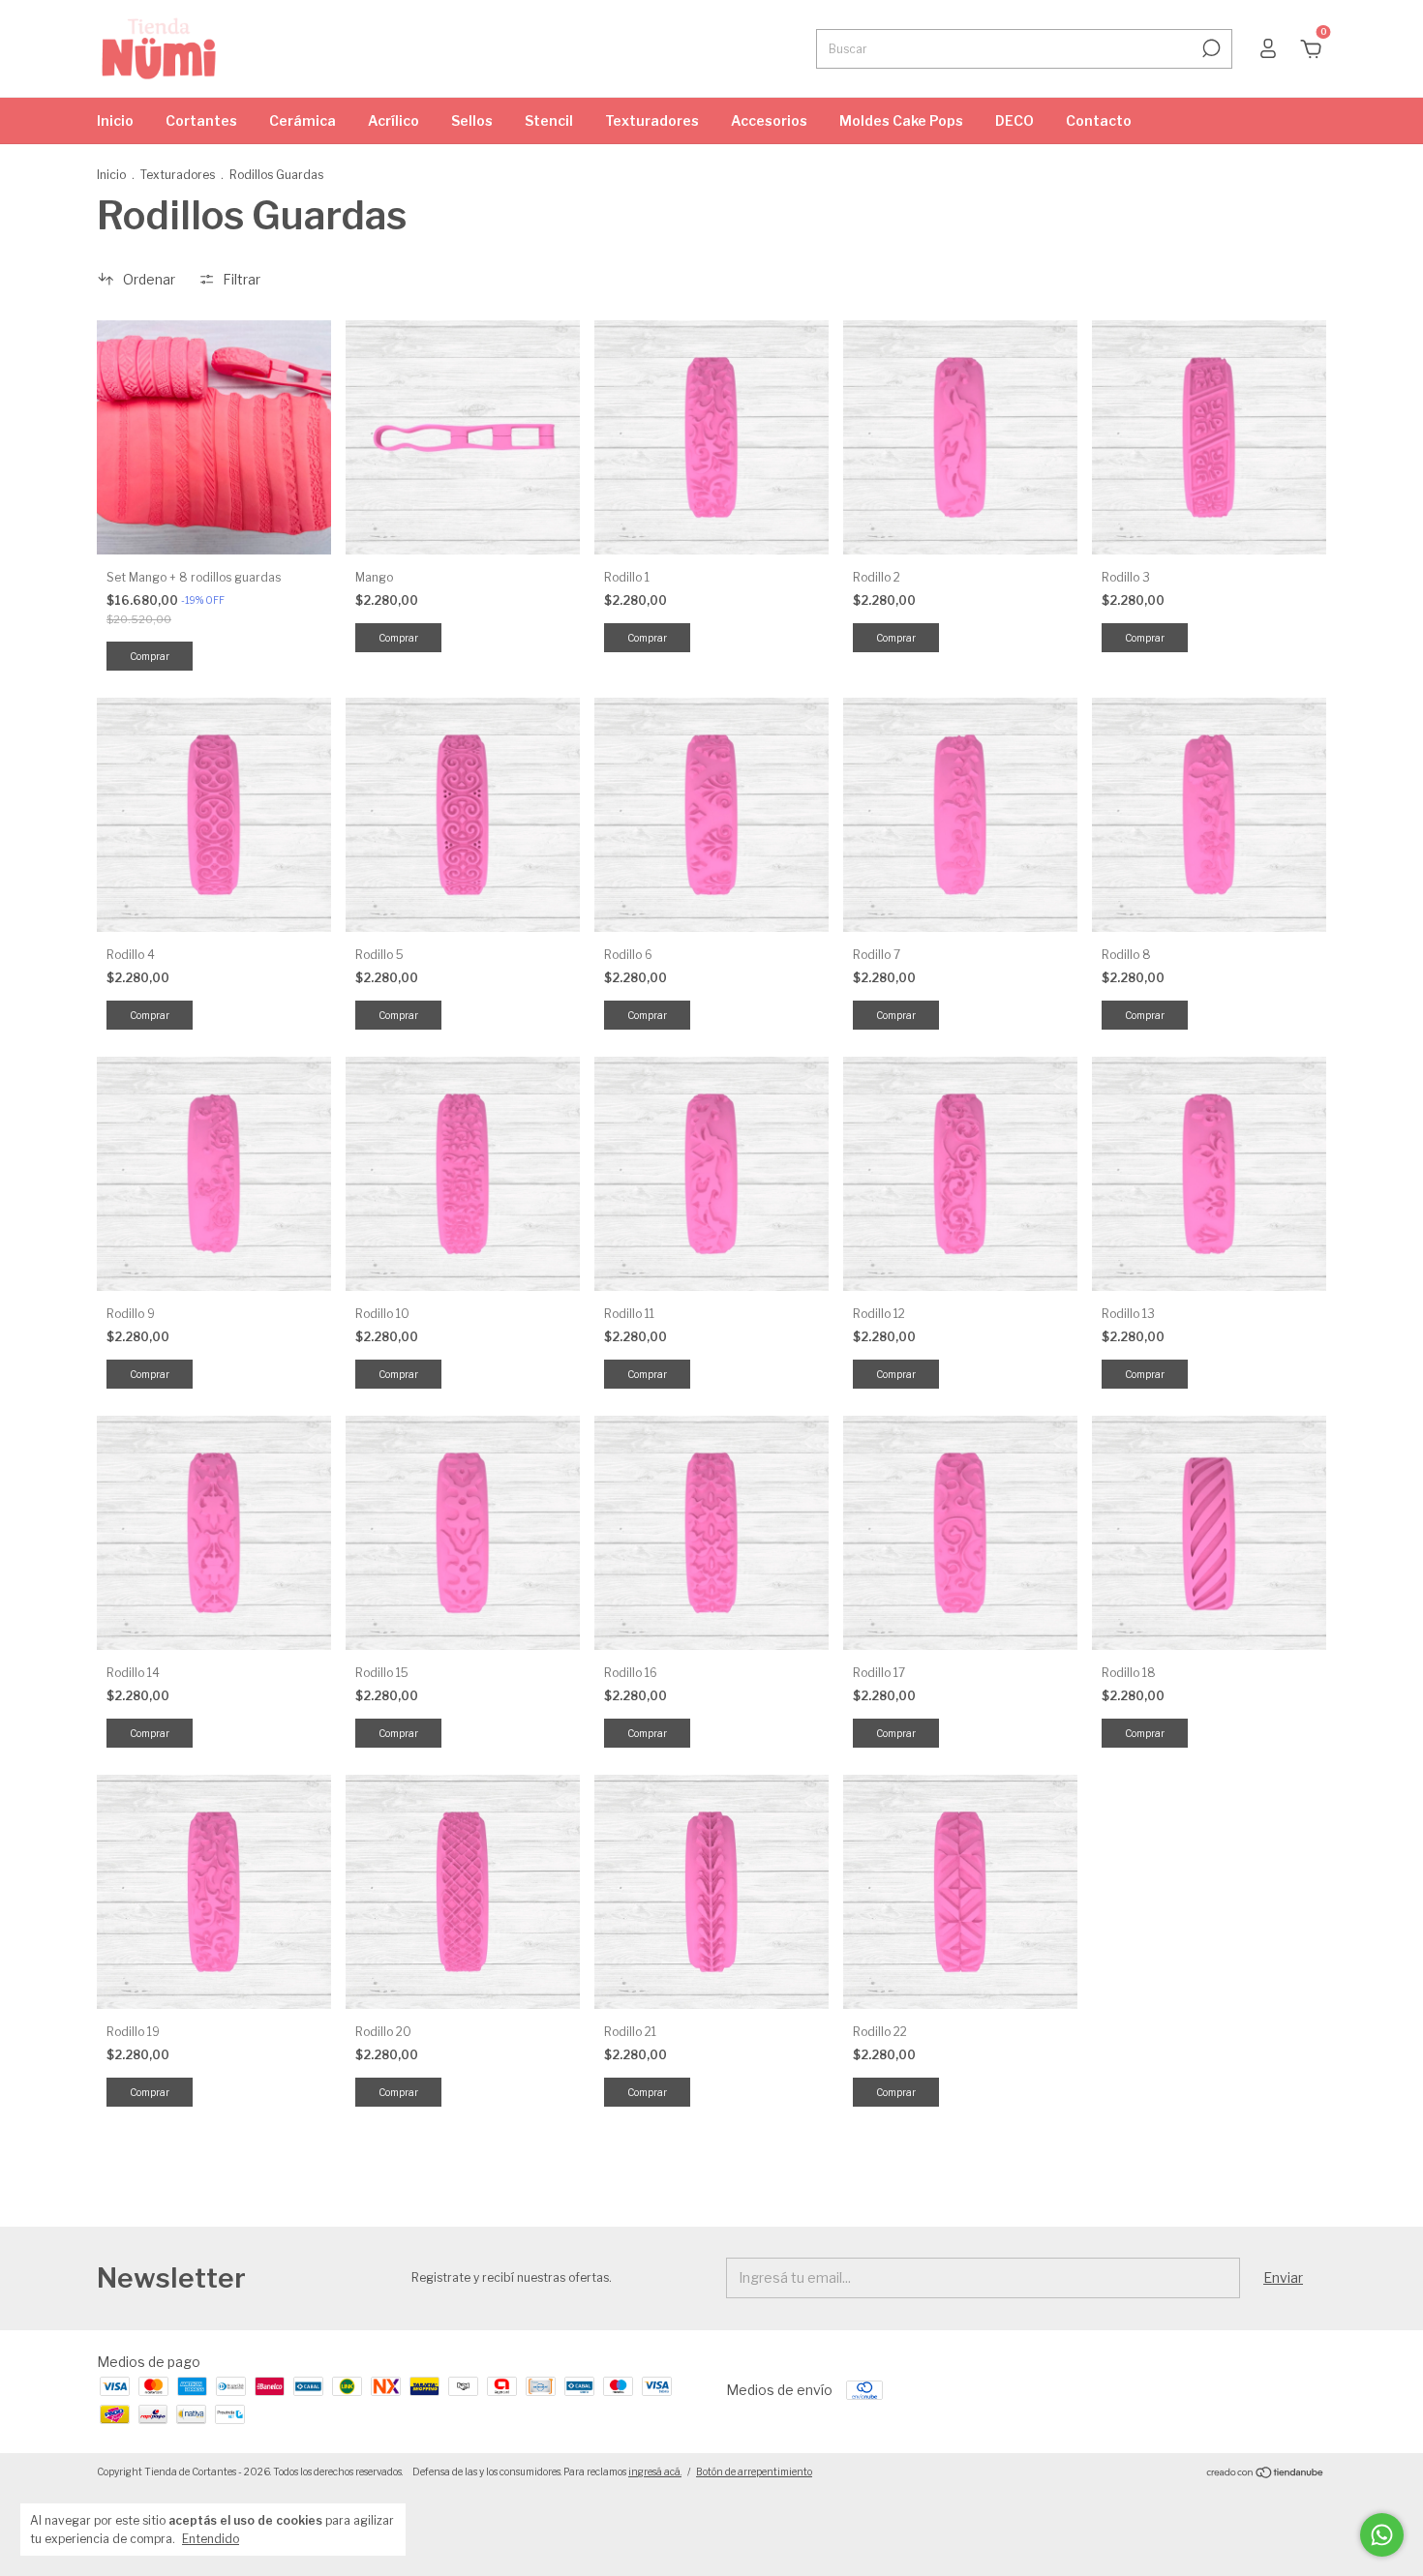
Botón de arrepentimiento (754, 2471)
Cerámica (303, 120)
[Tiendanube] (1266, 2474)
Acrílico (394, 120)
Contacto (1099, 120)
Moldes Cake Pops (901, 120)
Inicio (115, 120)
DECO (1014, 120)
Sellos (472, 120)
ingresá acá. (655, 2471)
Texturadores (652, 120)
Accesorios (769, 120)
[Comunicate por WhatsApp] (1382, 2535)
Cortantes (201, 120)
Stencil (549, 120)
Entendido (211, 2539)
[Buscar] (1210, 48)
